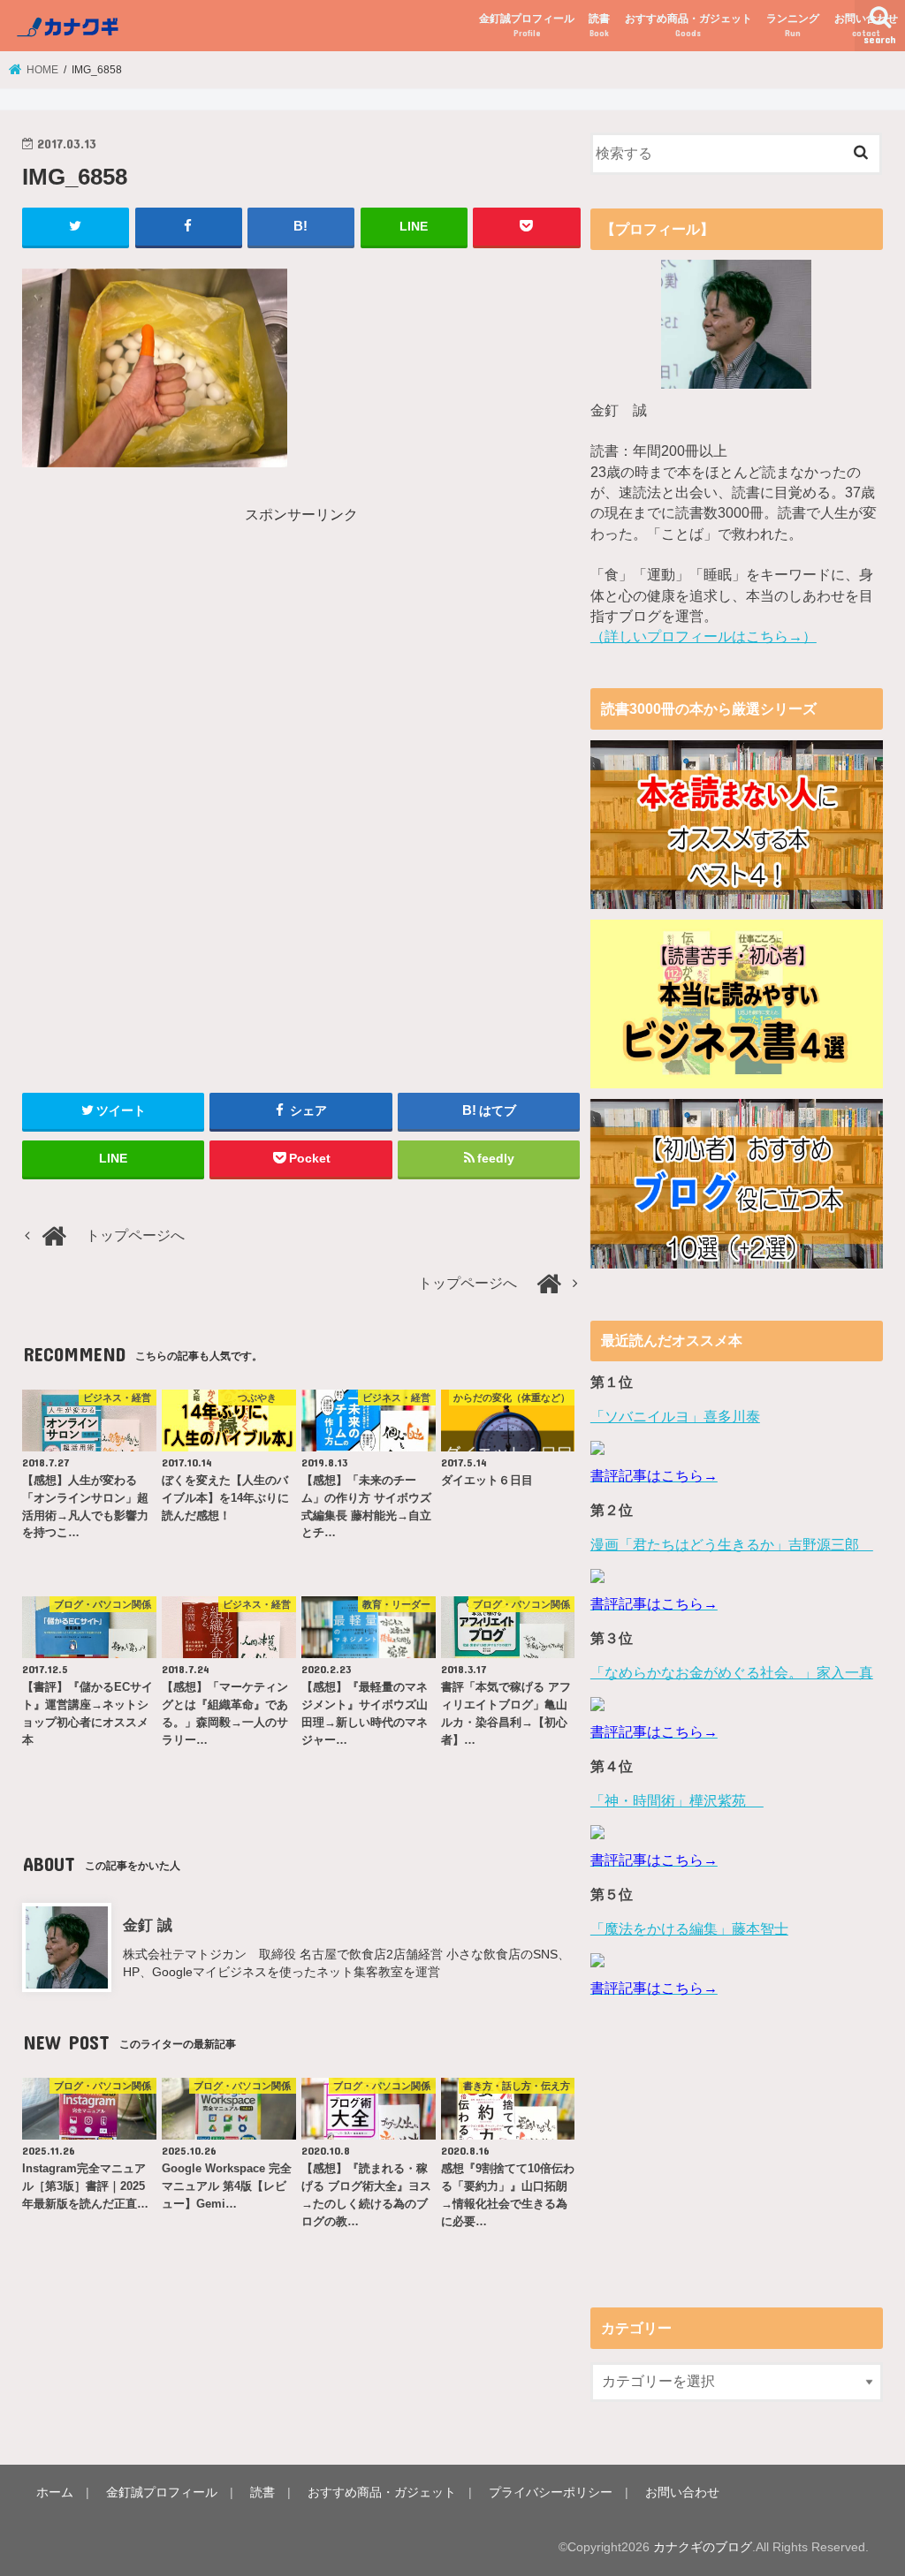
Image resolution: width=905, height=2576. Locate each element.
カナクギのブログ (703, 2547)
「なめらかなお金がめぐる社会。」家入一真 (732, 1673)
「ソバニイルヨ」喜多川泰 (675, 1417)
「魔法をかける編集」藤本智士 (689, 1929)
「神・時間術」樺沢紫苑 (677, 1801)
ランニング (793, 25)
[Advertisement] (171, 649)
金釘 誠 (148, 1925)
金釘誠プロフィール (527, 25)
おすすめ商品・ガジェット (688, 25)
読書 (599, 25)
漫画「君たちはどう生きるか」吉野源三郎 (732, 1545)
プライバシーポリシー (551, 2492)
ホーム (55, 2492)
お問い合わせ (866, 25)
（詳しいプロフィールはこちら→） (703, 636)
